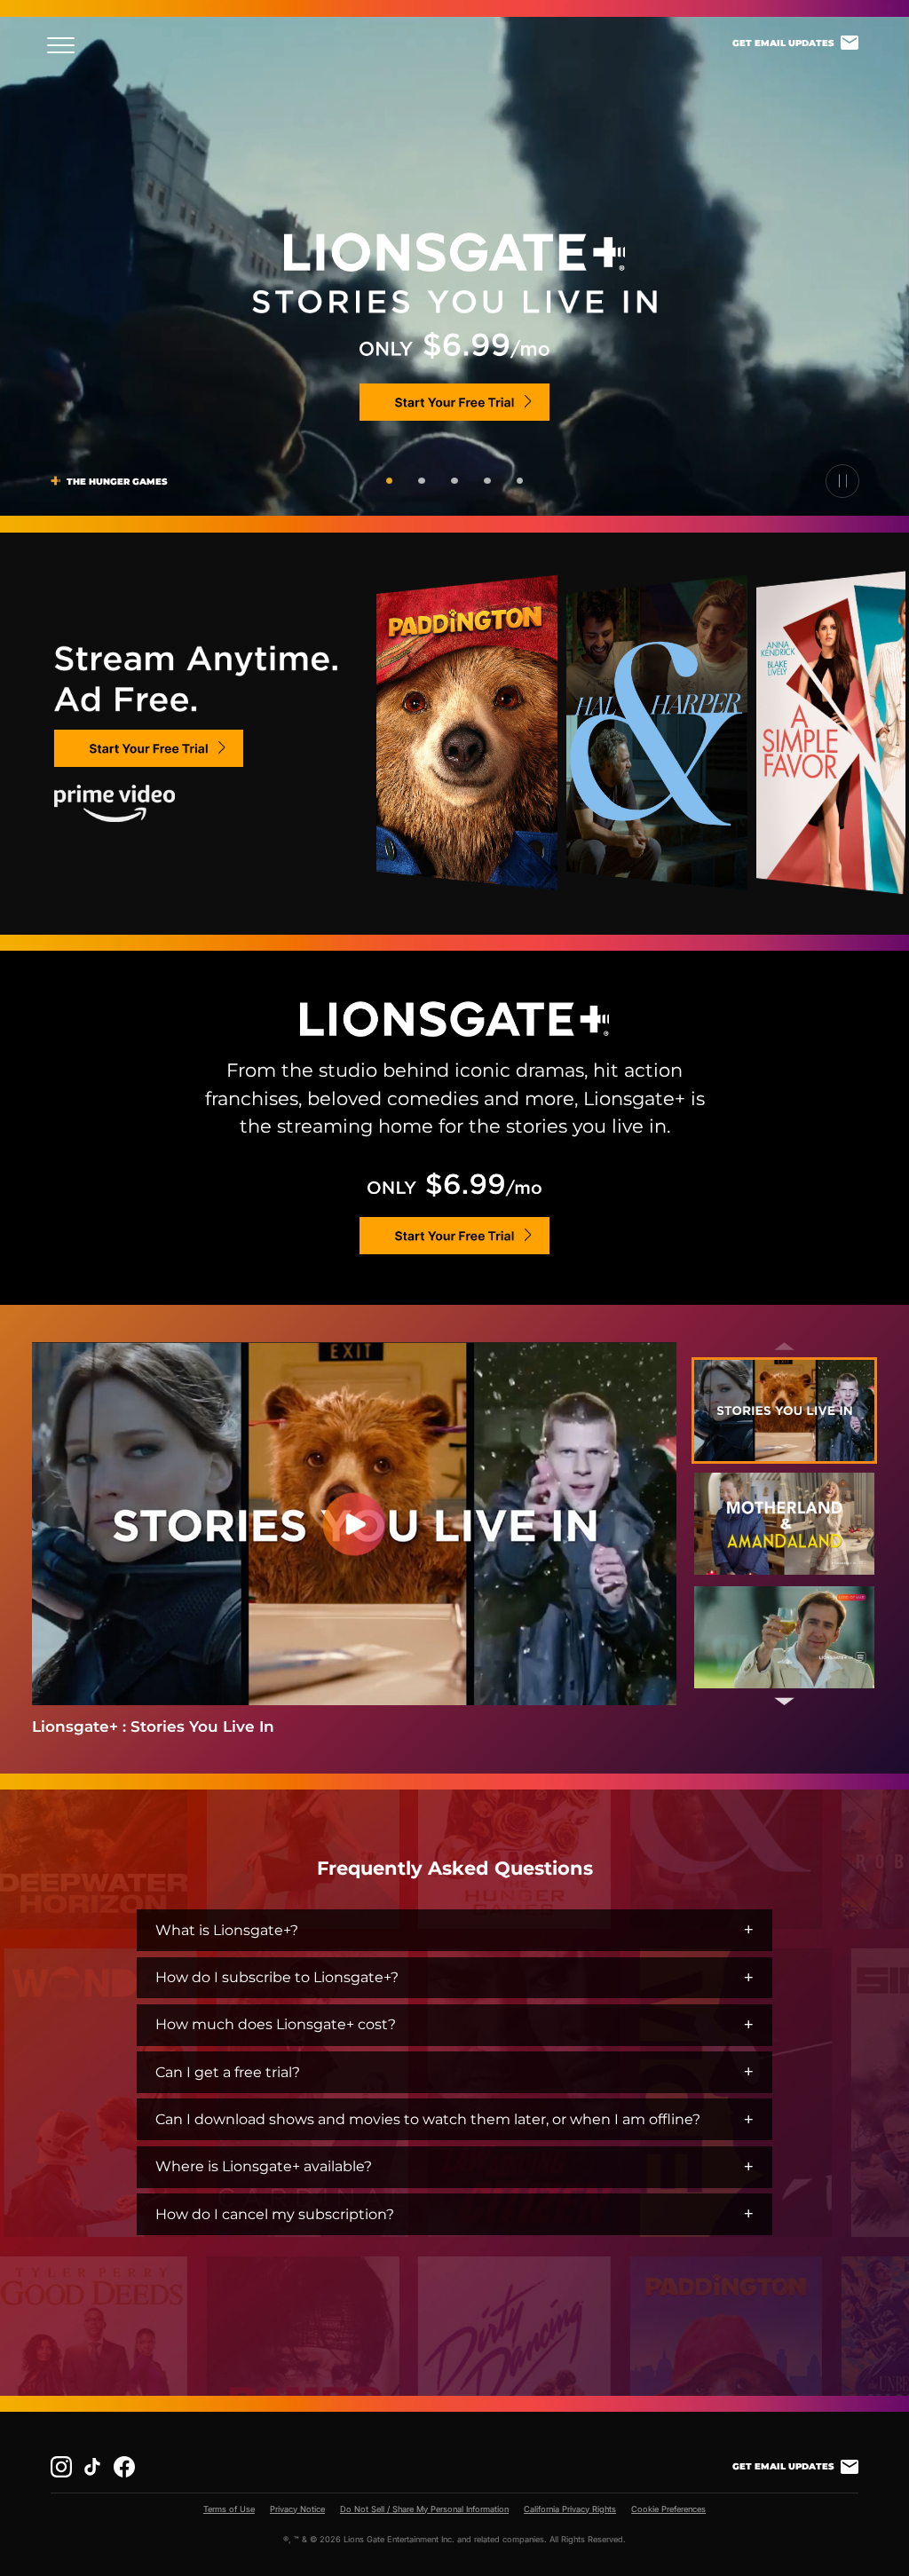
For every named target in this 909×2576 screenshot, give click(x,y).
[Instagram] (61, 2467)
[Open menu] (66, 46)
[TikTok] (92, 2467)
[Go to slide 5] (520, 481)
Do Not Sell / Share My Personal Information (424, 2509)
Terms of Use (229, 2509)
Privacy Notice (297, 2509)
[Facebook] (124, 2467)
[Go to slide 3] (454, 481)
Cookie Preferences (668, 2509)
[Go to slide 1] (389, 481)
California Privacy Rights (570, 2509)
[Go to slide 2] (421, 481)
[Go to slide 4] (487, 481)
